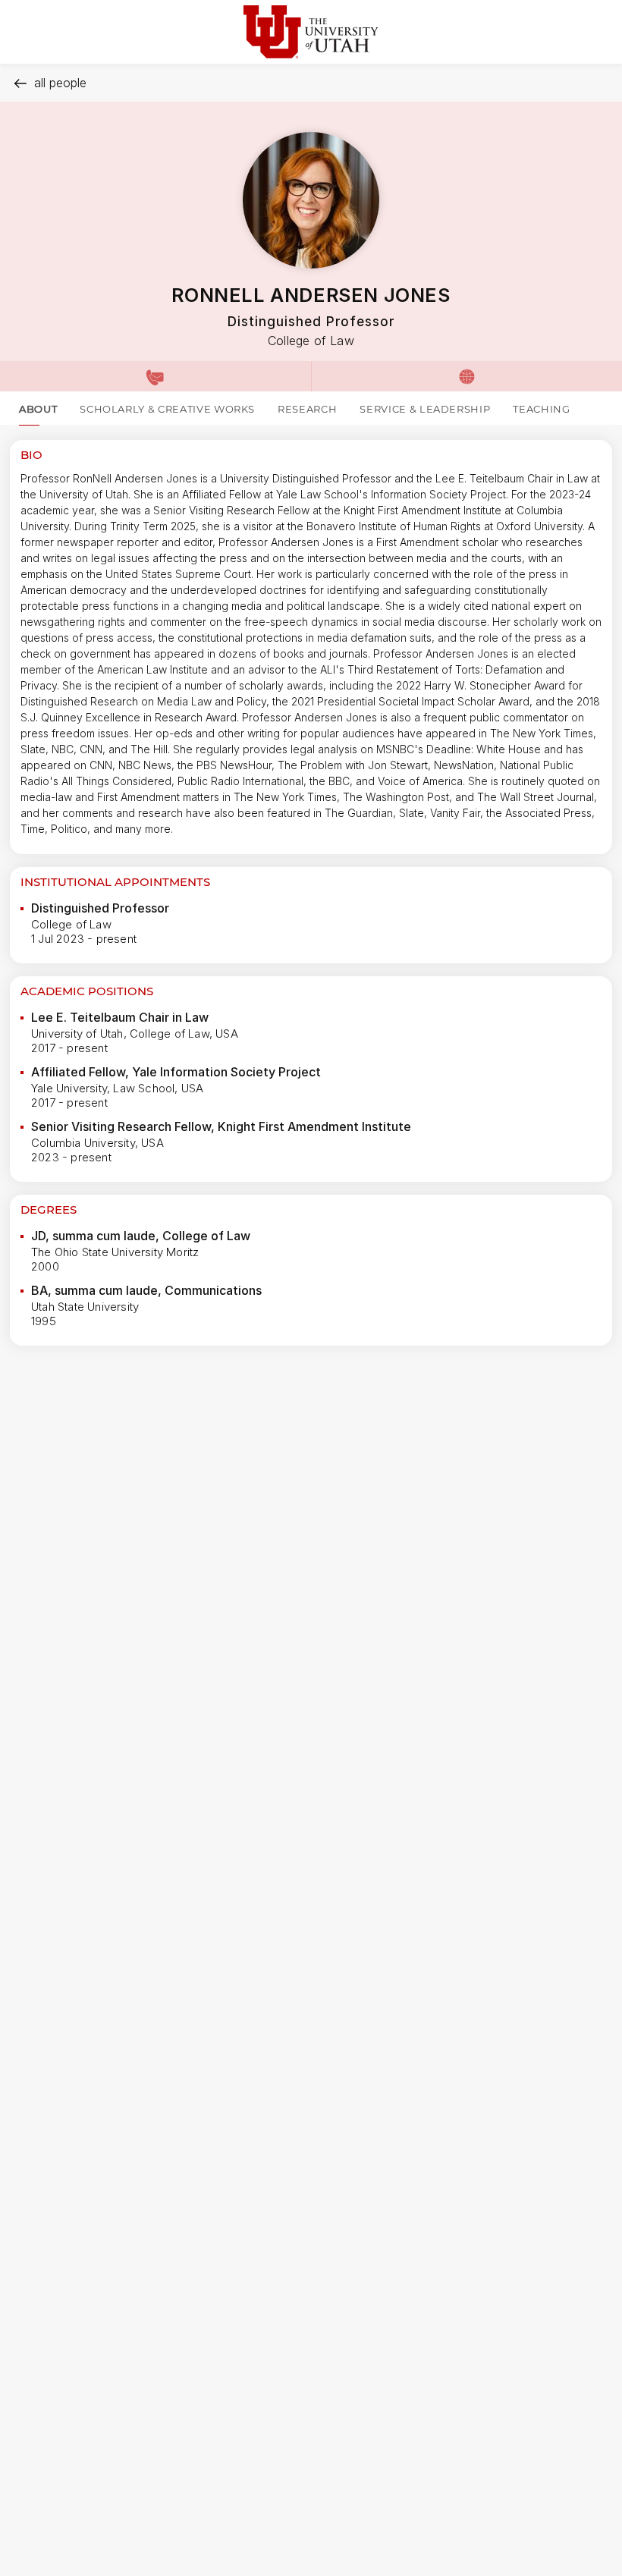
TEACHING (541, 409)
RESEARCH (307, 409)
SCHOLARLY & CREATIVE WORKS (167, 409)
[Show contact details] (155, 376)
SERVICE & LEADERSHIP (425, 409)
